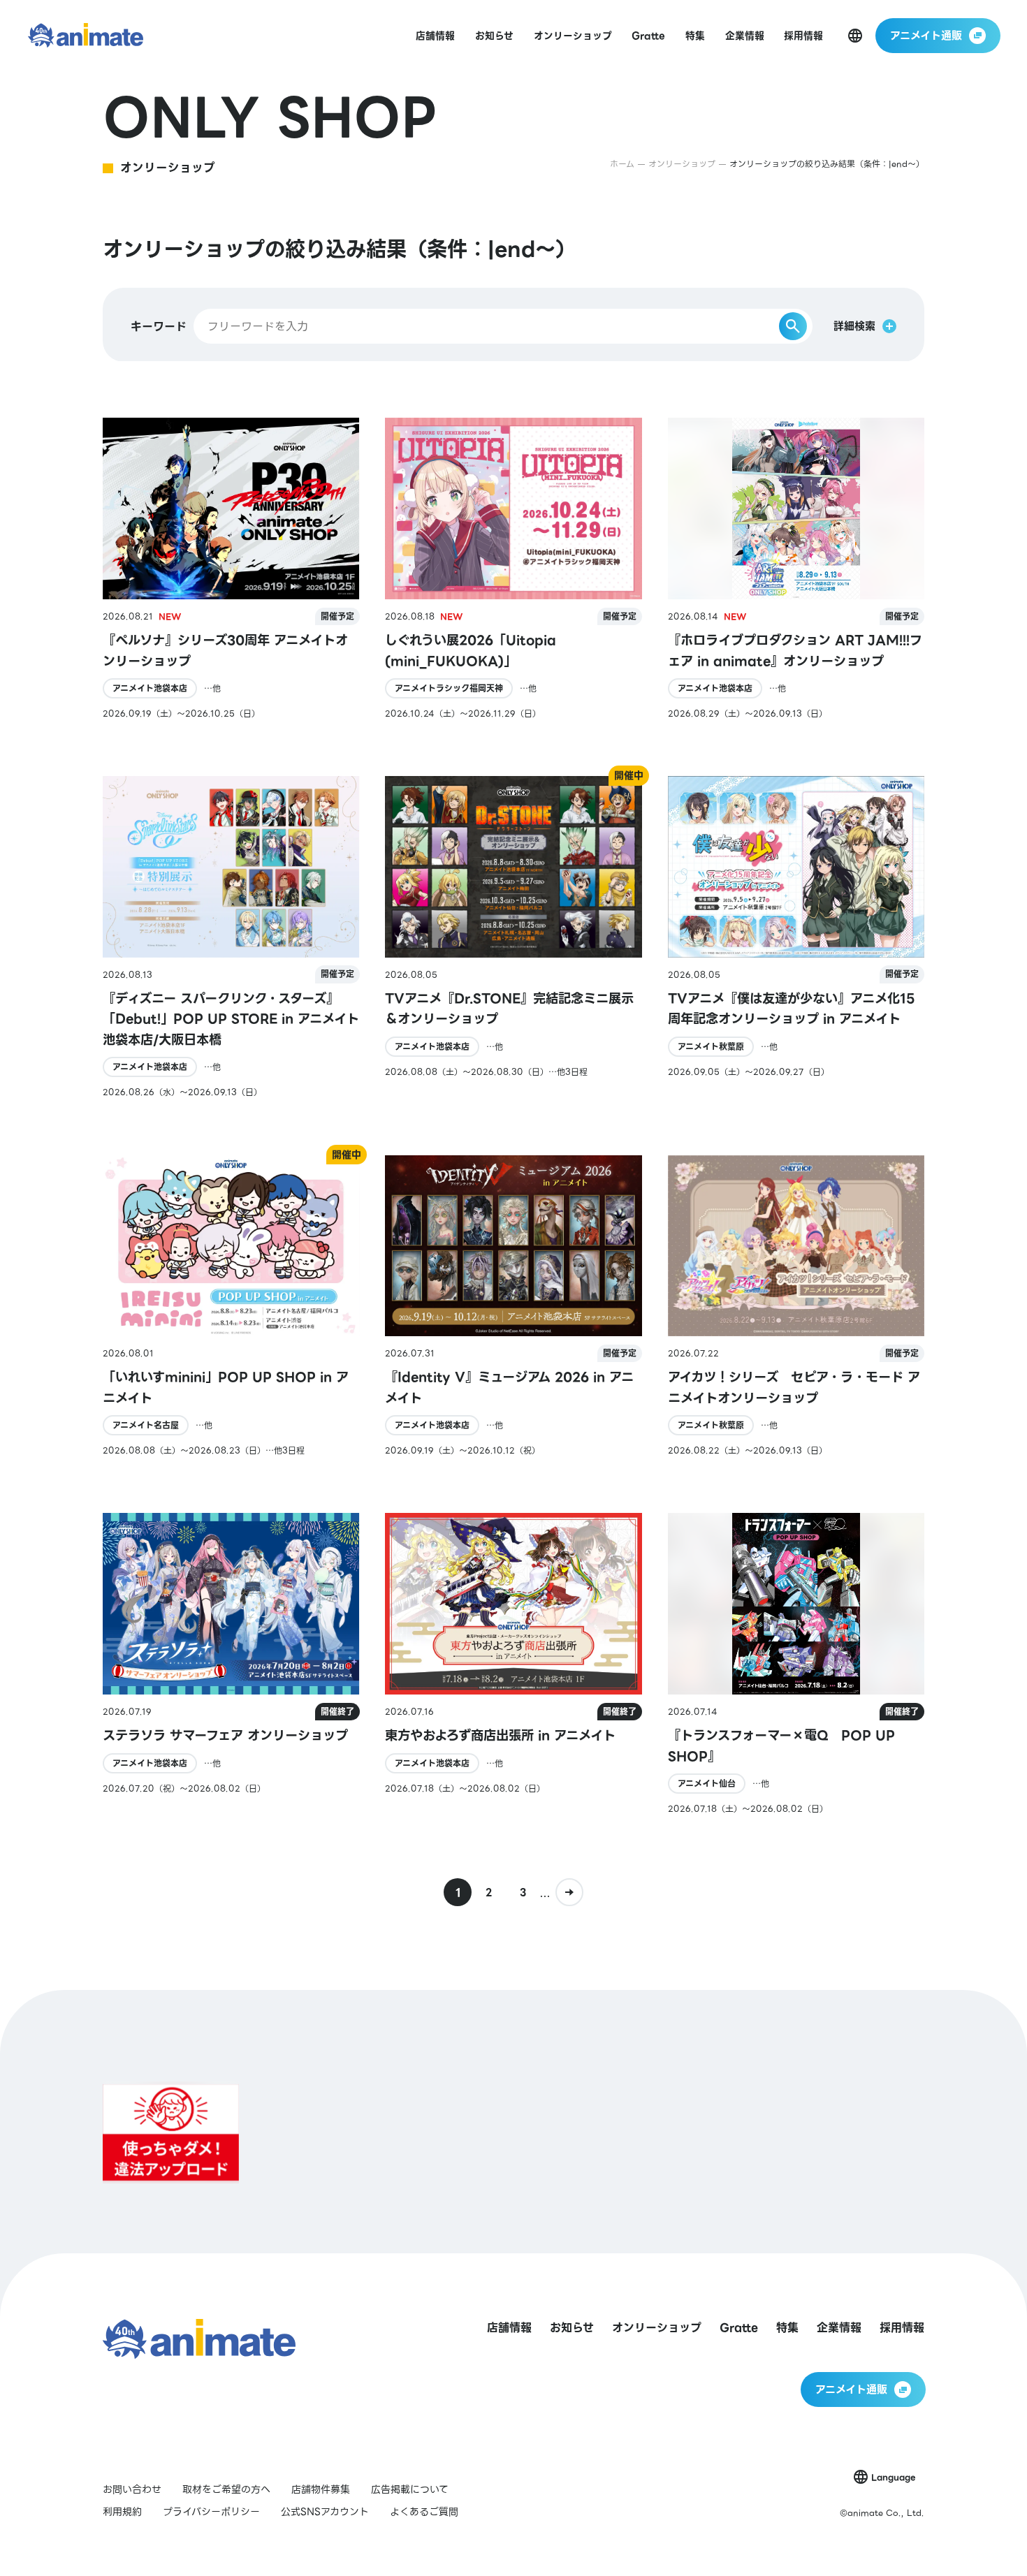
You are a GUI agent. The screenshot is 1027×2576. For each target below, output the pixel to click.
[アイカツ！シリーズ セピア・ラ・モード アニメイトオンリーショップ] (796, 1307)
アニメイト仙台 (707, 1784)
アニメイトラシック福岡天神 (449, 688)
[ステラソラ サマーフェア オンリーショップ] (231, 1664)
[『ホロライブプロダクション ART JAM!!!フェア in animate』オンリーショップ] (796, 569)
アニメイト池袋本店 (150, 688)
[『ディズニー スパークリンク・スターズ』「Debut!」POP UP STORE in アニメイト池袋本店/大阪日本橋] (231, 937)
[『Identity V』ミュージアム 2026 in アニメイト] (513, 1307)
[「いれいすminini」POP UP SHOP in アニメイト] (231, 1307)
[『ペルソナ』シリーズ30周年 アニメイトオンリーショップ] (231, 569)
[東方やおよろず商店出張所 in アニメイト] (513, 1664)
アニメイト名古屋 (146, 1425)
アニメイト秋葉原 (711, 1047)
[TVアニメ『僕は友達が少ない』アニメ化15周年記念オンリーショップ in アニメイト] (796, 937)
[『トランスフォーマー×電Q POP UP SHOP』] (796, 1664)
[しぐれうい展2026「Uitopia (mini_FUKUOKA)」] (513, 569)
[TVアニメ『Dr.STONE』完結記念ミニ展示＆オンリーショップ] (513, 937)
